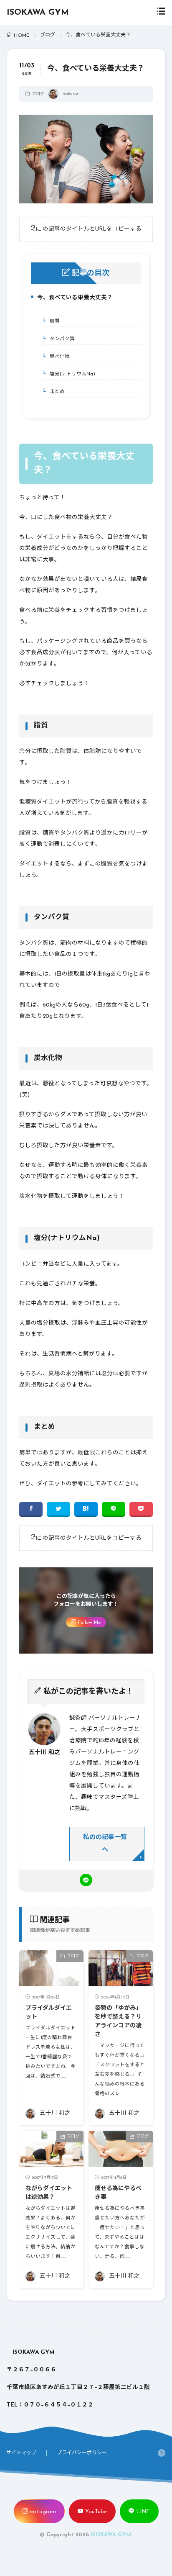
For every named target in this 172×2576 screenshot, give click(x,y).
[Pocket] (141, 1509)
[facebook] (31, 1509)
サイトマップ (21, 2453)
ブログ (48, 35)
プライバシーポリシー (82, 2453)
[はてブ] (86, 1509)
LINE (143, 2512)
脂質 (53, 321)
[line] (114, 1509)
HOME (21, 36)
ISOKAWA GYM (38, 13)
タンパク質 (61, 339)
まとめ (56, 392)
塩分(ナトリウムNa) (71, 374)
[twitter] (58, 1509)
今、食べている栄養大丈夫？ (73, 299)
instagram (43, 2512)
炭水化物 (58, 357)
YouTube (96, 2512)
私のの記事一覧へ (105, 1844)
